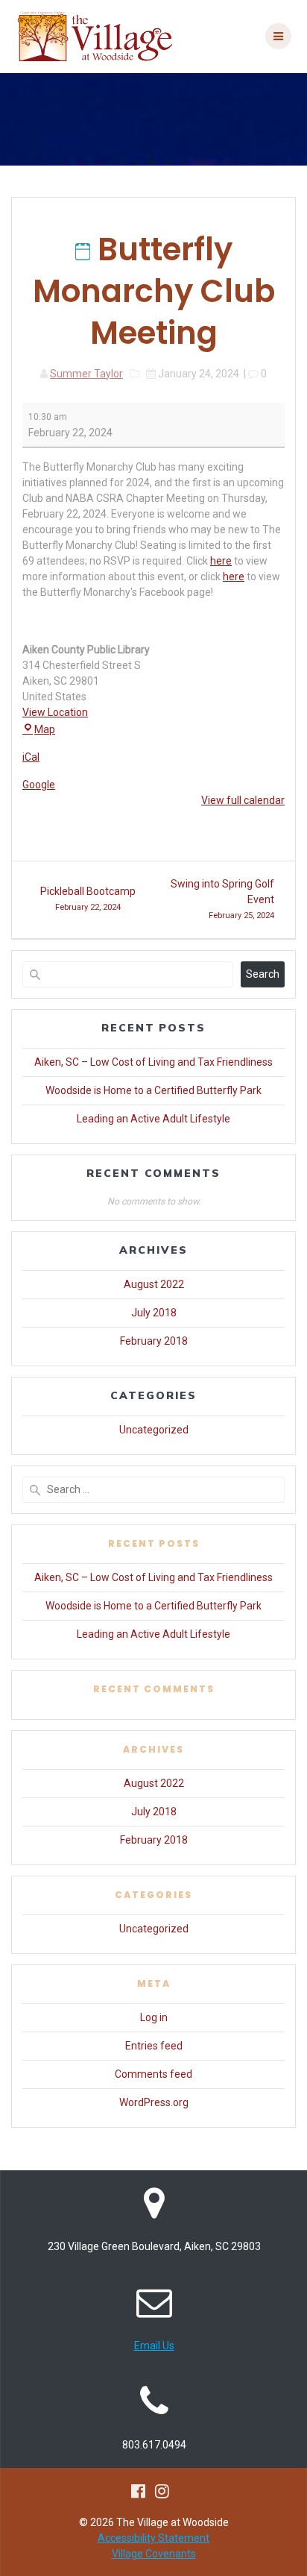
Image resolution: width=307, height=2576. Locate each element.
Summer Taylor (86, 374)
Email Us (154, 2346)
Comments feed (153, 2074)
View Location (55, 712)
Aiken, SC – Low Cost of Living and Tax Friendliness (153, 1062)
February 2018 (154, 1341)
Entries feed (154, 2046)
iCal (31, 757)
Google (39, 785)
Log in (154, 2017)
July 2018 (154, 1313)
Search (263, 974)
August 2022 (154, 1284)
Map (45, 729)
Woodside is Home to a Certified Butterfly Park (153, 1090)
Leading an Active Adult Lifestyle (153, 1119)
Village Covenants (154, 2554)
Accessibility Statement (153, 2538)
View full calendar (243, 800)
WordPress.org (154, 2102)
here (221, 561)
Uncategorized (154, 1430)
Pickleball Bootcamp (88, 899)
